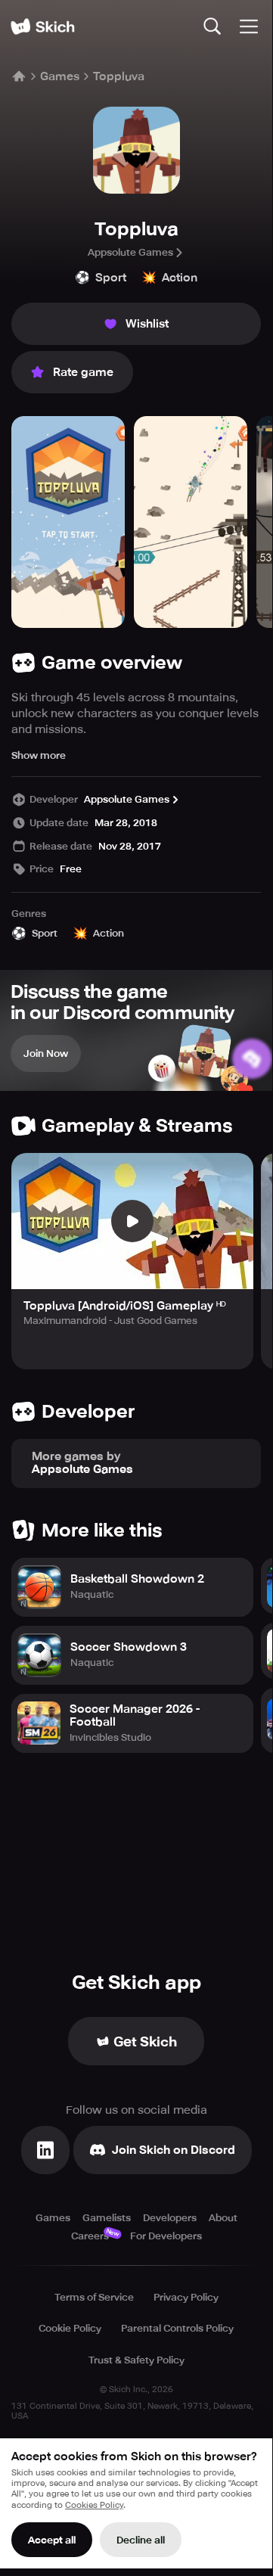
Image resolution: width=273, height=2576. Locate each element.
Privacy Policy (186, 2297)
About (223, 2218)
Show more (39, 755)
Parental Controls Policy (177, 2328)
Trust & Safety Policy (136, 2360)
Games (60, 76)
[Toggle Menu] (249, 26)
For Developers (166, 2236)
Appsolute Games (130, 252)
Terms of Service (94, 2297)
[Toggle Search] (213, 26)
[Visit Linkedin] (45, 2150)
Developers (170, 2218)
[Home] (42, 26)
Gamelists (107, 2218)
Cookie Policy (70, 2328)
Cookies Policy (94, 2505)
